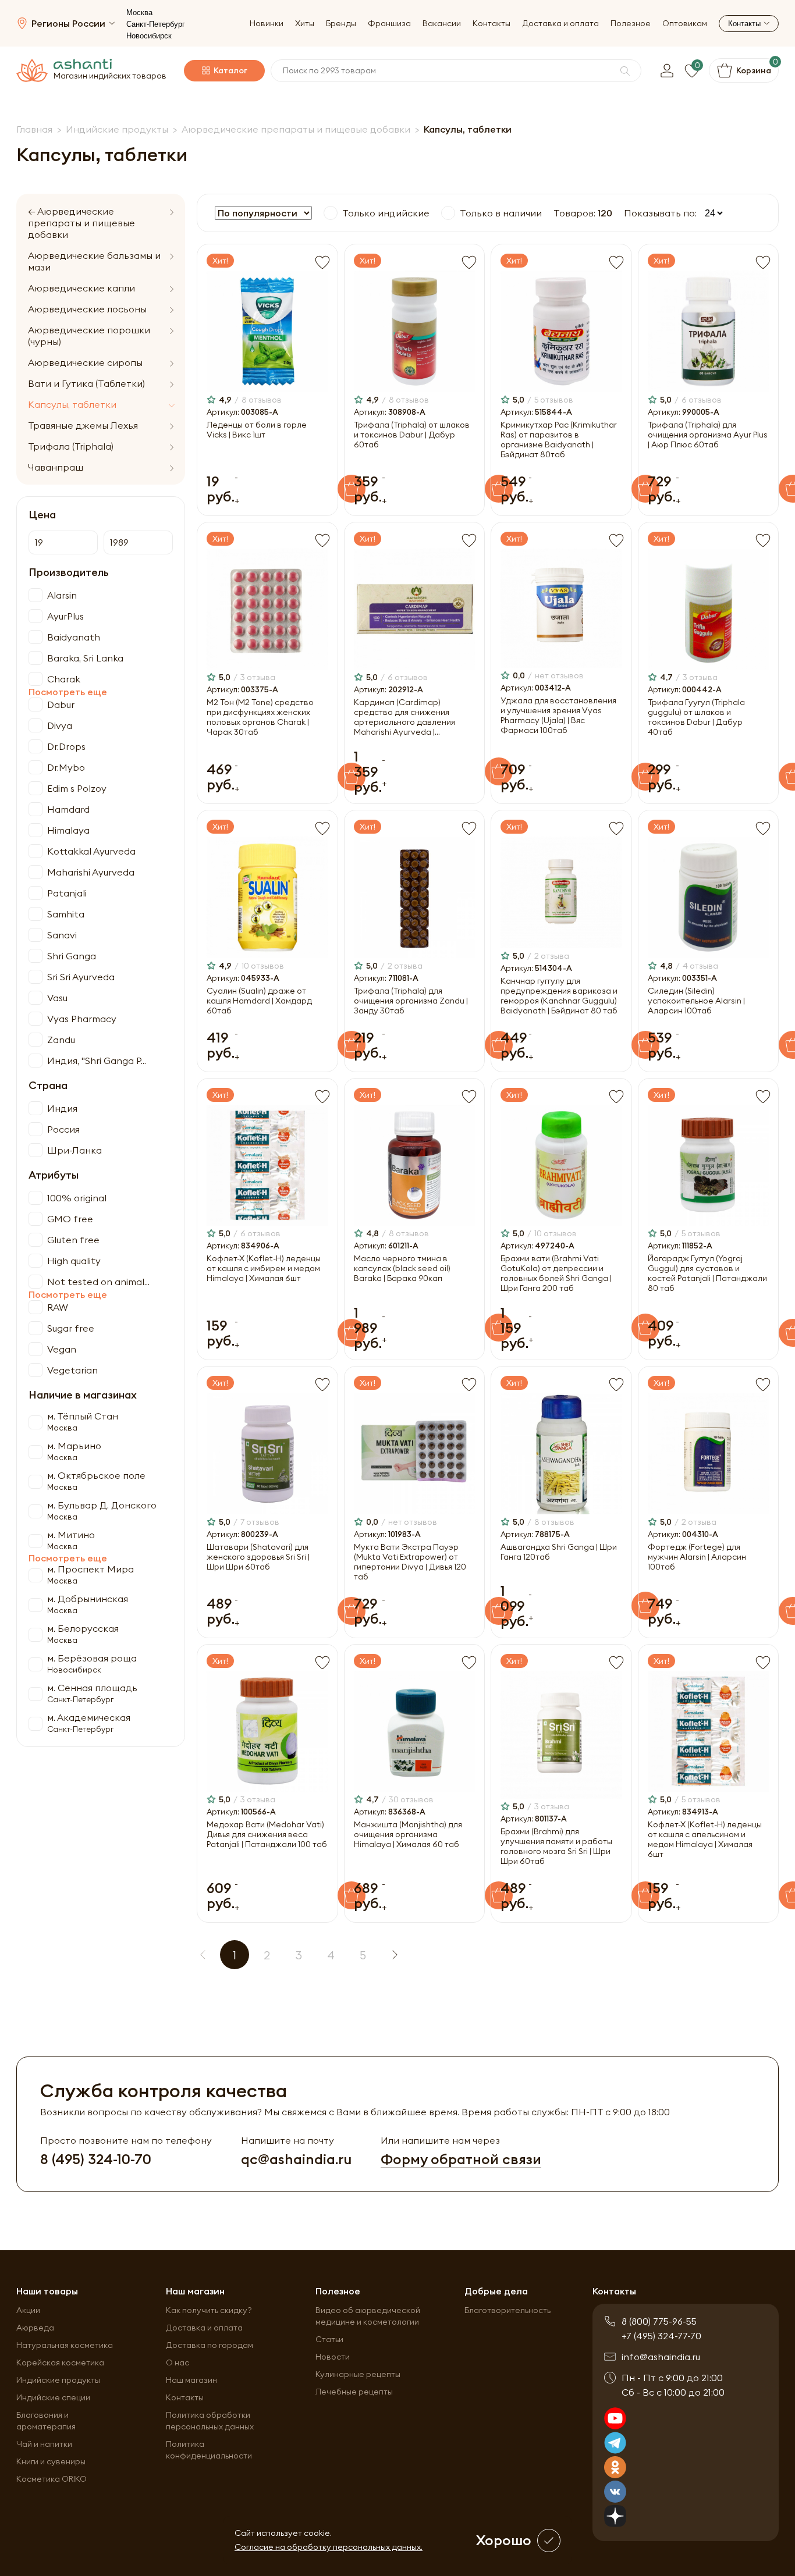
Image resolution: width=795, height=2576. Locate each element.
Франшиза (389, 24)
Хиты (305, 24)
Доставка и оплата (560, 24)
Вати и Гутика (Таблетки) (86, 383)
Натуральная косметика (65, 2345)
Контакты (491, 24)
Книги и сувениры (51, 2461)
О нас (178, 2362)
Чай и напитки (44, 2444)
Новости (333, 2357)
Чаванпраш (56, 467)
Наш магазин (191, 2380)
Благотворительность (507, 2310)
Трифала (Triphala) (71, 446)
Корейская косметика (60, 2362)
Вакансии (442, 24)
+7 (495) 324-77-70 (661, 2336)
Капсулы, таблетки (72, 404)
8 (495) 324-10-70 (96, 2159)
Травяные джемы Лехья (83, 425)
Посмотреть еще (68, 692)
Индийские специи (53, 2397)
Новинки (267, 24)
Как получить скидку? (209, 2310)
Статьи (329, 2339)
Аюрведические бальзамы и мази (94, 261)
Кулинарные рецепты (358, 2374)
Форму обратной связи (461, 2159)
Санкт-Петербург (156, 24)
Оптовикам (685, 24)
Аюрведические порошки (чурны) (89, 336)
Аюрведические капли (81, 288)
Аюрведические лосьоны (87, 309)
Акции (28, 2310)
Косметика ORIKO (52, 2479)
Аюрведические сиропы (85, 362)
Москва (139, 13)
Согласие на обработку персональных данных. (329, 2547)
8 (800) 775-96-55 (659, 2321)
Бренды (341, 24)
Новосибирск (149, 36)
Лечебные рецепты (354, 2392)
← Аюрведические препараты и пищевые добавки (81, 223)
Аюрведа (35, 2328)
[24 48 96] (711, 213)
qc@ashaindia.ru (296, 2159)
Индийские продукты (58, 2380)
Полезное (631, 24)
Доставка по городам (210, 2345)
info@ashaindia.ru (661, 2357)
